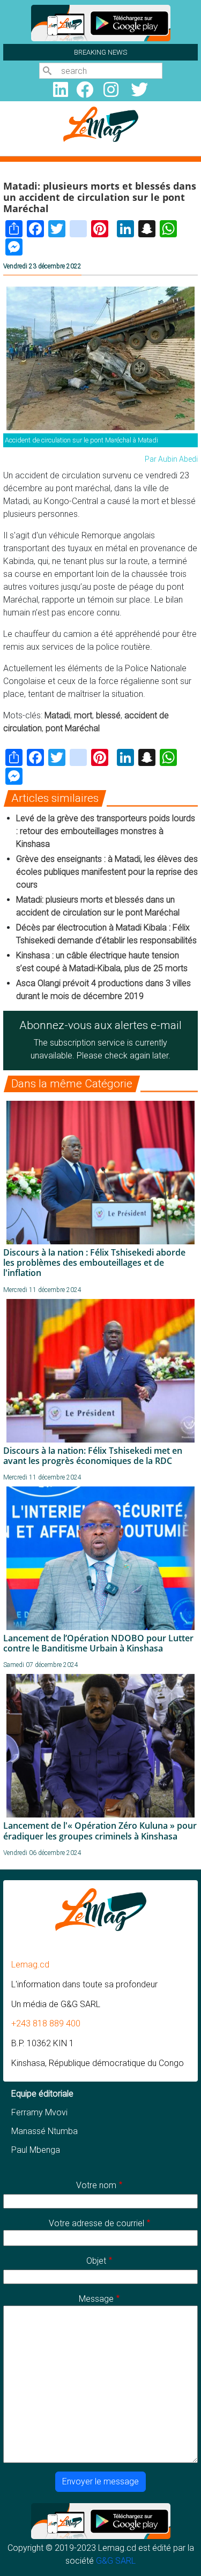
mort (83, 715)
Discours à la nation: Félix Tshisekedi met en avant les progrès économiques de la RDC (93, 1456)
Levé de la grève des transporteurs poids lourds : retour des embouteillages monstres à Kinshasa (106, 831)
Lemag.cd (30, 1965)
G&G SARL (116, 2561)
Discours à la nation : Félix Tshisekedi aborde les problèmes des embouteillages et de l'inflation (94, 1263)
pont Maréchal (73, 728)
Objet (96, 2261)
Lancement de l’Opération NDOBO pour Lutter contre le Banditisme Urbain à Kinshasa (98, 1643)
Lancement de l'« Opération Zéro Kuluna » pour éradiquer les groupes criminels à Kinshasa (100, 1831)
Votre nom (96, 2185)
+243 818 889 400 (46, 2023)
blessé (108, 715)
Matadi (57, 715)
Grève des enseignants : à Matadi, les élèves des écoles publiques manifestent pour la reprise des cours (107, 872)
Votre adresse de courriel (96, 2223)
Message (96, 2299)
